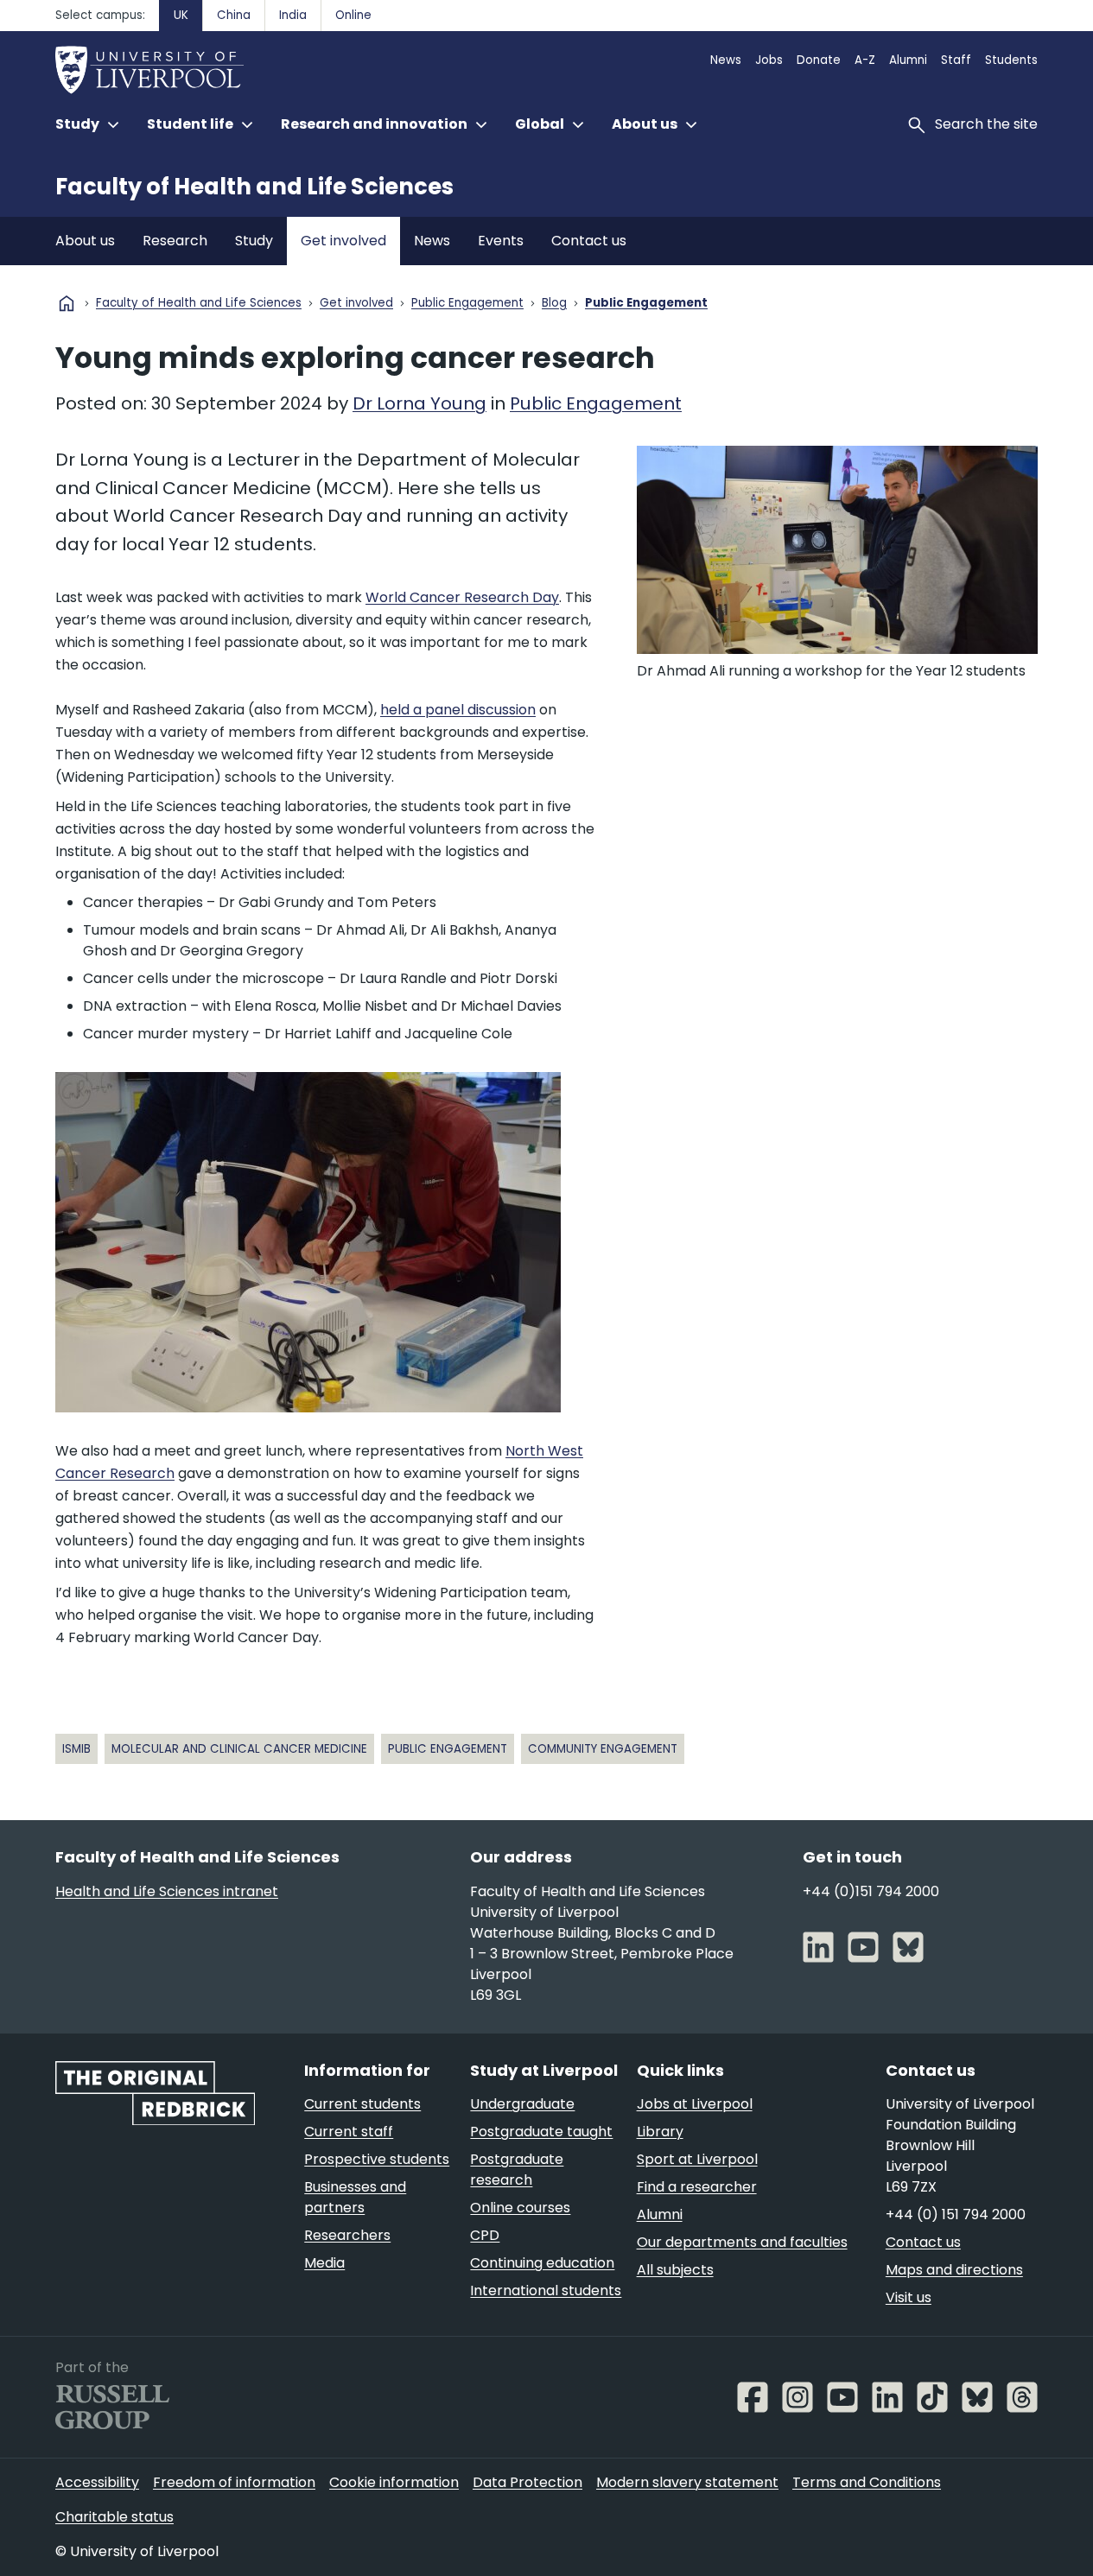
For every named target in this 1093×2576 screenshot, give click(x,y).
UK (181, 15)
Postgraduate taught (541, 2132)
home (67, 303)
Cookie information (394, 2482)
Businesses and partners (355, 2197)
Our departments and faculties (742, 2242)
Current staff (349, 2132)
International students (546, 2290)
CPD (485, 2235)
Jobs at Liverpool (695, 2104)
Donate (819, 60)
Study (254, 241)
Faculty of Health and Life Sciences (254, 187)
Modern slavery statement (687, 2482)
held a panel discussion (458, 710)
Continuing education (542, 2263)
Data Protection (527, 2482)
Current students (362, 2104)
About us (85, 241)
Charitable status (114, 2517)
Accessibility (97, 2482)
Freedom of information (234, 2482)
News (726, 60)
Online (353, 15)
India (293, 15)
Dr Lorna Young (419, 403)
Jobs (769, 60)
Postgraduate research (517, 2170)
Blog (554, 304)
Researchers (347, 2235)
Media (324, 2263)
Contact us (589, 241)
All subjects (675, 2270)
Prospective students (377, 2159)
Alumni (908, 60)
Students (1011, 60)
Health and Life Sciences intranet (167, 1891)
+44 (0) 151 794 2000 (956, 2214)
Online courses (520, 2208)
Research (175, 241)
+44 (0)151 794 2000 (871, 1891)
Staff (956, 60)
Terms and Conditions (867, 2482)
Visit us (909, 2297)
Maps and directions (954, 2270)
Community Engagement (603, 1749)
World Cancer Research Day (462, 597)
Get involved (343, 241)
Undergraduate (522, 2104)
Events (501, 241)
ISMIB (76, 1749)
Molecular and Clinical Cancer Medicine (239, 1749)
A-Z (865, 60)
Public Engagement (467, 304)
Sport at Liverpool (697, 2159)
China (234, 15)
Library (660, 2132)
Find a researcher (697, 2187)
